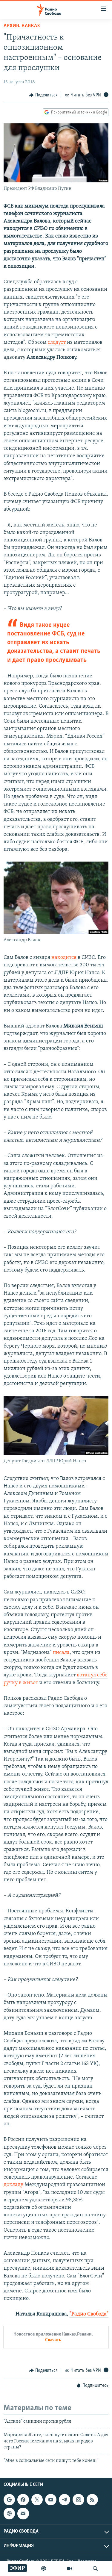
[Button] (43, 95)
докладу (13, 2185)
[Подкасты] (9, 2513)
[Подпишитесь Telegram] (65, 2500)
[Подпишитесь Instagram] (78, 2500)
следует (57, 343)
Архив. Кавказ (22, 26)
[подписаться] (23, 2513)
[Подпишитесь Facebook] (23, 2500)
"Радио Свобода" (89, 2314)
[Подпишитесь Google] (9, 2500)
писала (61, 1653)
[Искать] (95, 2569)
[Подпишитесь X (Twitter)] (37, 2500)
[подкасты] (44, 2569)
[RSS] (92, 2500)
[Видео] (70, 2569)
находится (64, 958)
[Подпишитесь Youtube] (51, 2500)
